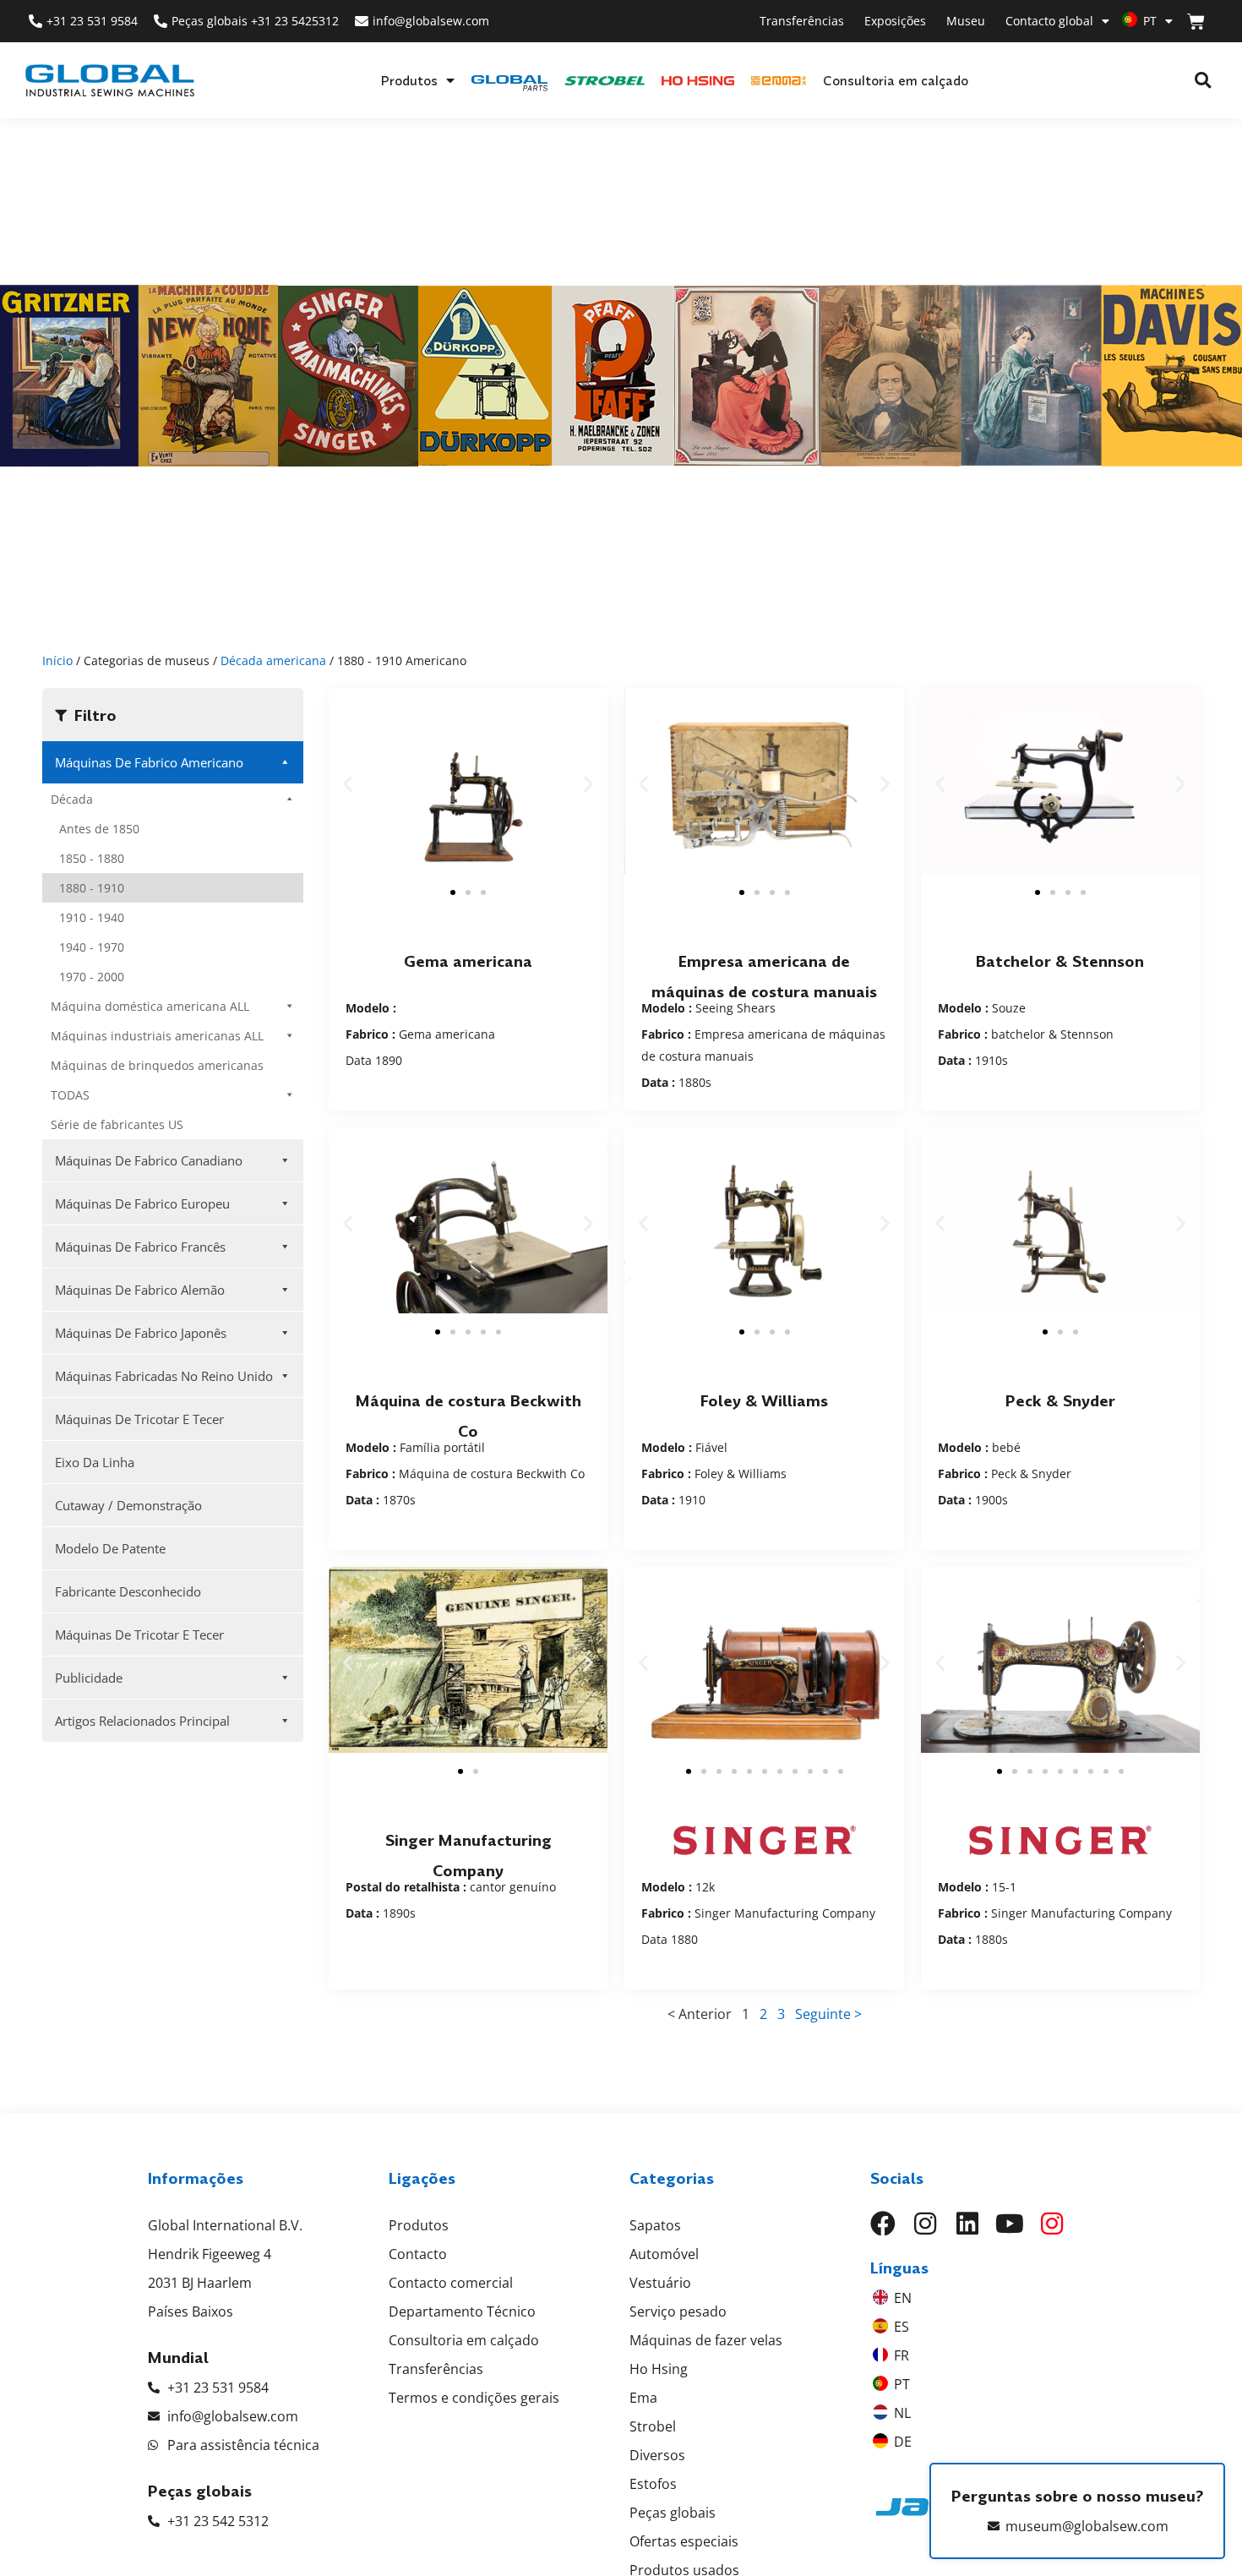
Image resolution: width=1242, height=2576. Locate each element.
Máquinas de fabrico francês (140, 1247)
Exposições (895, 21)
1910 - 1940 (92, 917)
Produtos (409, 80)
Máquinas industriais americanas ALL (157, 1036)
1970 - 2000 (92, 977)
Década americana (273, 660)
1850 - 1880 (92, 858)
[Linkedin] (967, 2224)
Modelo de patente (110, 1548)
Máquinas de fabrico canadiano (149, 1160)
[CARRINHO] (1196, 22)
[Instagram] (925, 2224)
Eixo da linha (95, 1462)
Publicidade (89, 1678)
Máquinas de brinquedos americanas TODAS (157, 1080)
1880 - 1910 (92, 888)
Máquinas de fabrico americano (149, 762)
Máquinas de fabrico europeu (142, 1203)
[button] (1203, 81)
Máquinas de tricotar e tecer (139, 1419)
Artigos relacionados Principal (142, 1721)
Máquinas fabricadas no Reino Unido (164, 1376)
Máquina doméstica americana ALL (150, 1006)
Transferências (802, 21)
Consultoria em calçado (896, 80)
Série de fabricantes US (117, 1124)
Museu (966, 21)
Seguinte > (828, 2014)
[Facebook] (883, 2224)
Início (57, 660)
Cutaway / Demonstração (128, 1505)
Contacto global (1049, 21)
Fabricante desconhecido (128, 1591)
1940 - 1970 (92, 947)
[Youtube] (1010, 2224)
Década (72, 799)
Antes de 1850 (99, 829)
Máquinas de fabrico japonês (141, 1333)
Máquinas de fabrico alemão (140, 1290)
